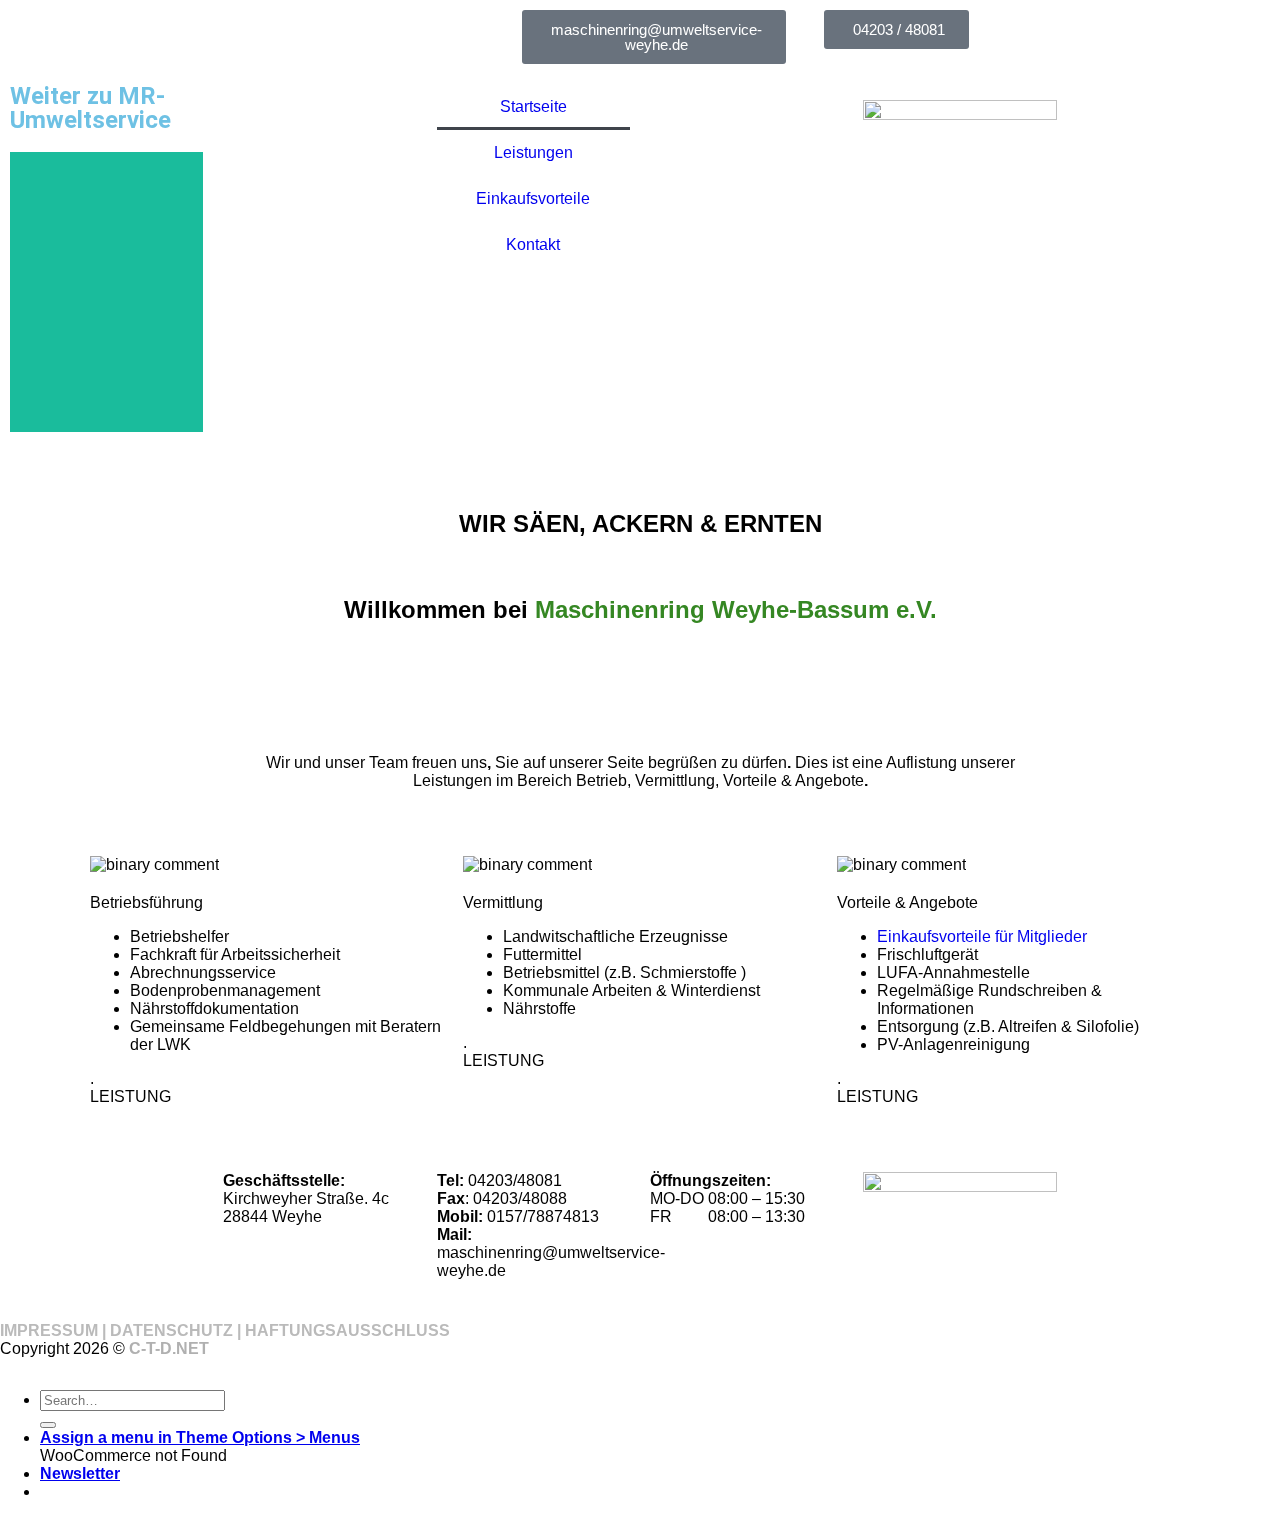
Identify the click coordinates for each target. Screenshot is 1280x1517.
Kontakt (533, 244)
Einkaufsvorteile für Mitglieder (982, 936)
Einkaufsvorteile (533, 198)
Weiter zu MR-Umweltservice (90, 108)
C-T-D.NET (169, 1348)
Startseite (533, 106)
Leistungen (533, 152)
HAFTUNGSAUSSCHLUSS (347, 1330)
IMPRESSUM (49, 1330)
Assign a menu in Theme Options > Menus (200, 1437)
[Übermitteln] (48, 1425)
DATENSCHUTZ (171, 1330)
